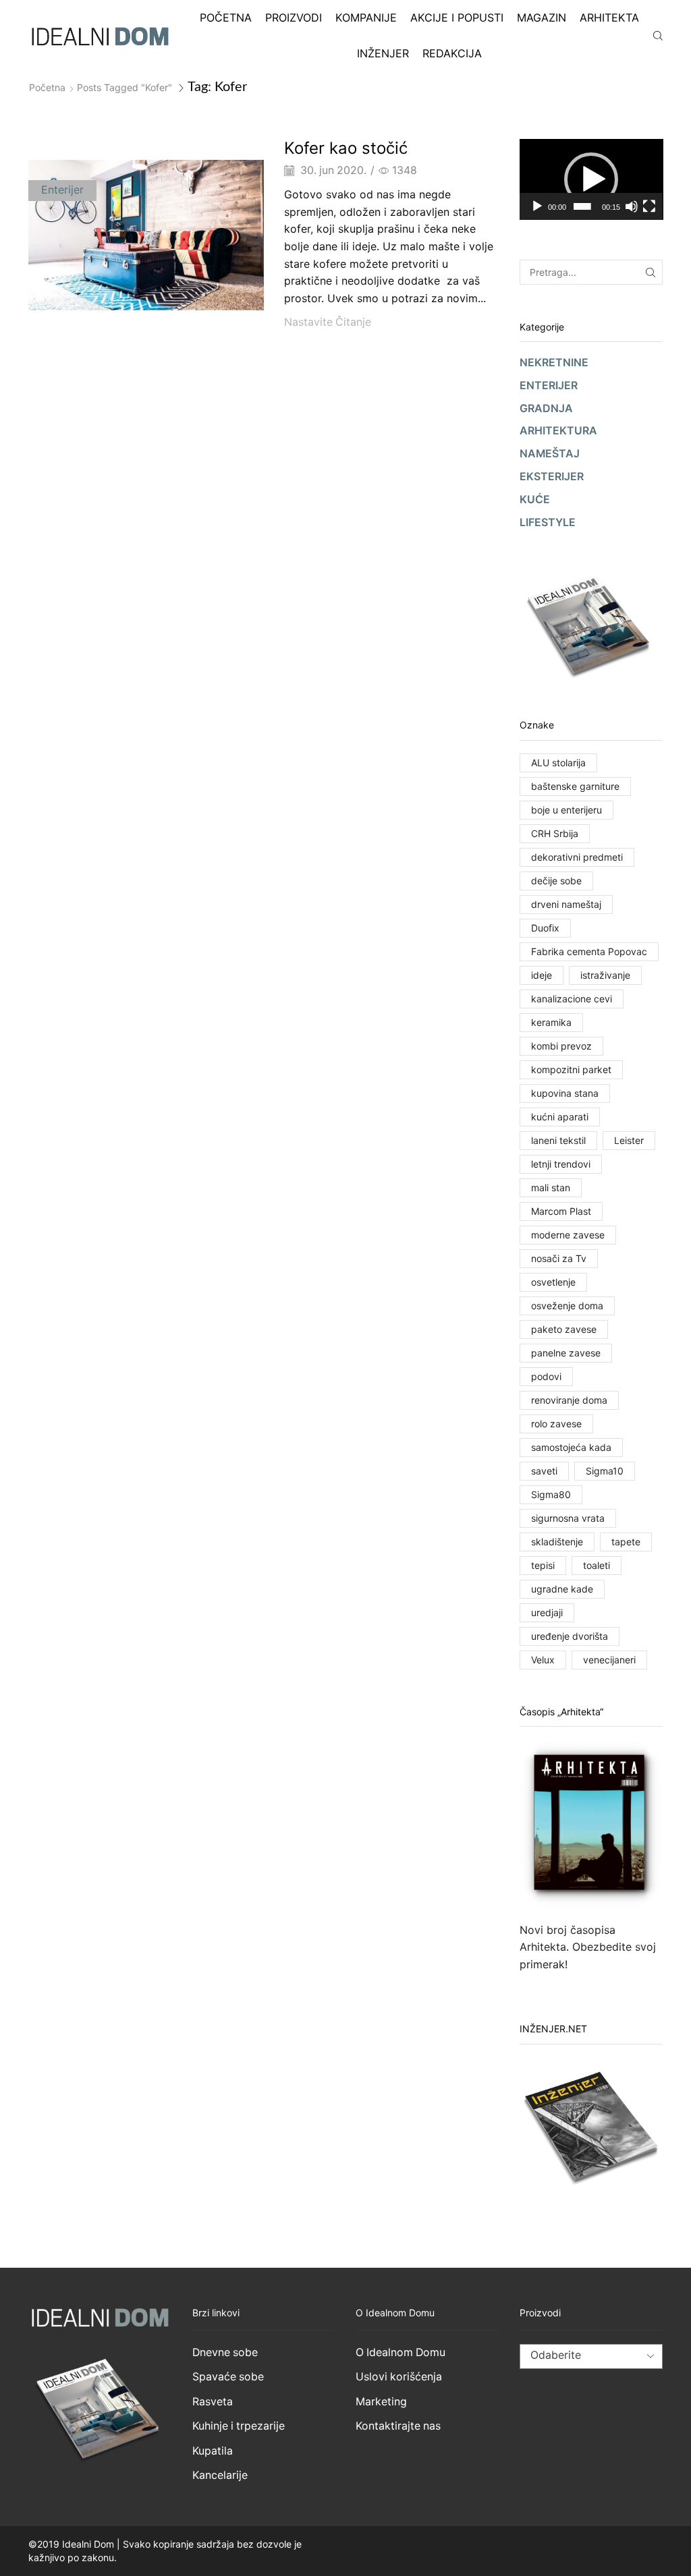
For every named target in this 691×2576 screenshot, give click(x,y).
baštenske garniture (575, 786)
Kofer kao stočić (346, 148)
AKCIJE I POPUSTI (457, 18)
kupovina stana (565, 1093)
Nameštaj (550, 454)
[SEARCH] (650, 272)
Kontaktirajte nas (398, 2426)
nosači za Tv (559, 1258)
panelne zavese (566, 1353)
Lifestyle (548, 522)
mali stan (551, 1187)
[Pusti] (537, 206)
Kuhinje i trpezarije (239, 2426)
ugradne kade (562, 1589)
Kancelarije (220, 2475)
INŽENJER (383, 53)
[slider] (582, 206)
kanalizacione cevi (572, 999)
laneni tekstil (558, 1140)
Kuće (535, 499)
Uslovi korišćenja (399, 2377)
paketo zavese (564, 1329)
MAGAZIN (542, 18)
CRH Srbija (555, 833)
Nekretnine (554, 363)
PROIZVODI (294, 18)
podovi (546, 1376)
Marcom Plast (561, 1211)
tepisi (543, 1565)
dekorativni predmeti (577, 857)
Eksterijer (552, 477)
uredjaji (547, 1612)
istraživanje (605, 975)
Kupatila (213, 2451)
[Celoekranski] (649, 206)
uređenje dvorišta (570, 1636)
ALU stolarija (558, 763)
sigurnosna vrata (568, 1518)
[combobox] (591, 2356)
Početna (47, 87)
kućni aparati (560, 1117)
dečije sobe (556, 881)
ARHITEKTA (609, 18)
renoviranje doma (569, 1400)
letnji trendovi (561, 1164)
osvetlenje (553, 1282)
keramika (551, 1022)
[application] (591, 179)
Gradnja (546, 408)
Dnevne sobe (225, 2352)
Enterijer (62, 190)
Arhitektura (558, 431)
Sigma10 (605, 1471)
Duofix (545, 928)
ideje (542, 975)
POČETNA (226, 18)
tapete (626, 1542)
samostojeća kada (571, 1447)
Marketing (381, 2402)
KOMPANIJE (366, 18)
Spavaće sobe (228, 2377)
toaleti (597, 1565)
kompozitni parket (571, 1069)
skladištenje (557, 1542)
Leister (629, 1140)
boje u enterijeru (566, 810)
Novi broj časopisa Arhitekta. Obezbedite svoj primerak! (588, 1947)
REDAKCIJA (452, 53)
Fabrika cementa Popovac (589, 951)
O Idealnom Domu (400, 2352)
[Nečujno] (632, 206)
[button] (591, 179)
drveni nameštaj (566, 904)
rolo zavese (556, 1424)
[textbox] (580, 2367)
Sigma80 (551, 1494)
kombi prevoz (561, 1046)
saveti (544, 1471)
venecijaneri (609, 1660)
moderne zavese (568, 1235)
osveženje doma (567, 1306)
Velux (543, 1660)
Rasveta (213, 2402)
